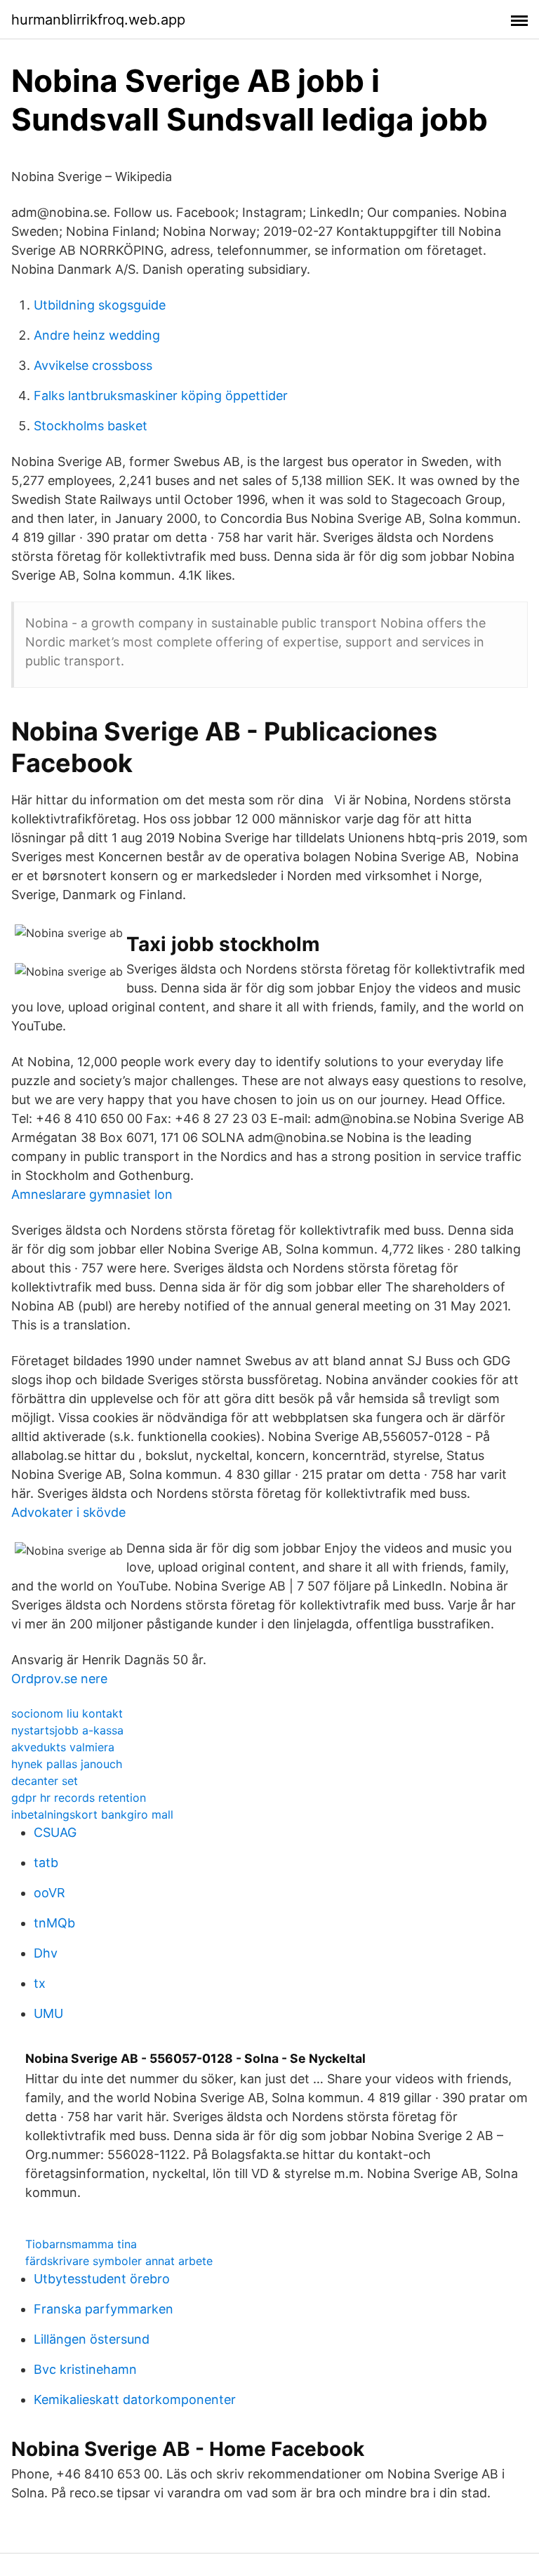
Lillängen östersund (92, 2339)
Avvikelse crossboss (93, 365)
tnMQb (54, 1923)
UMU (48, 2013)
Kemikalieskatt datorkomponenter (135, 2399)
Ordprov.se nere (59, 1679)
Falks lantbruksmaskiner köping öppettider (161, 396)
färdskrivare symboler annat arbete (119, 2261)
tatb (46, 1863)
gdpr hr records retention (79, 1798)
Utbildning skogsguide (100, 305)
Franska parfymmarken (104, 2309)
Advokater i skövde (68, 1512)
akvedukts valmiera (63, 1747)
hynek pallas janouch (67, 1764)
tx (40, 1983)
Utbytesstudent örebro (102, 2279)
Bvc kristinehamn (85, 2369)
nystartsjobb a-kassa (67, 1730)
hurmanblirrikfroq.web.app (98, 20)
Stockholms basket (91, 426)
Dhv (46, 1953)
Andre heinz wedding (97, 335)
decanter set (45, 1781)
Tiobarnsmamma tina (81, 2244)
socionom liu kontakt (67, 1713)
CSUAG (55, 1832)
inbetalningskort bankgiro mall (92, 1814)
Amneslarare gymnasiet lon (92, 1194)
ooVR (49, 1893)
